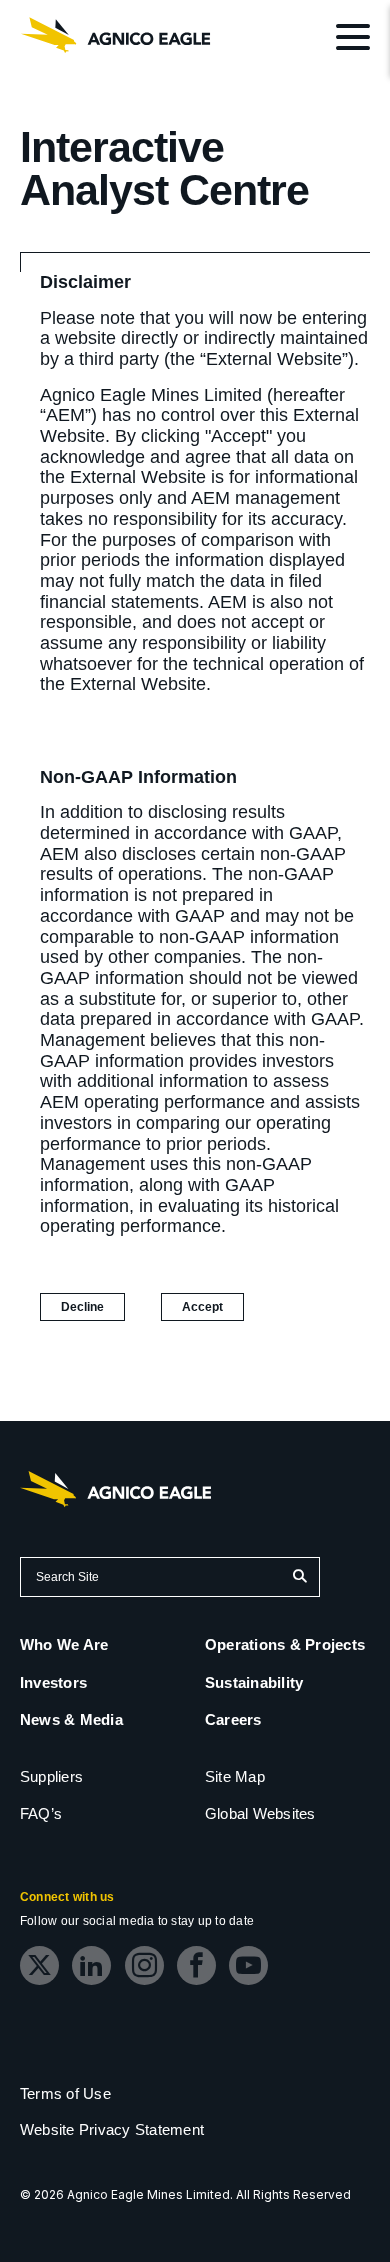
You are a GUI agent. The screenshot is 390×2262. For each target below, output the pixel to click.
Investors (53, 1682)
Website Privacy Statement (112, 2129)
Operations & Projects (285, 1644)
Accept (213, 1310)
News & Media (71, 1719)
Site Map (235, 1776)
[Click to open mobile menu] (353, 40)
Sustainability (254, 1682)
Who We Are (64, 1644)
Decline (82, 1307)
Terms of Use (65, 2093)
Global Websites (260, 1813)
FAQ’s (41, 1813)
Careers (233, 1719)
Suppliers (51, 1776)
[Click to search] (299, 1577)
